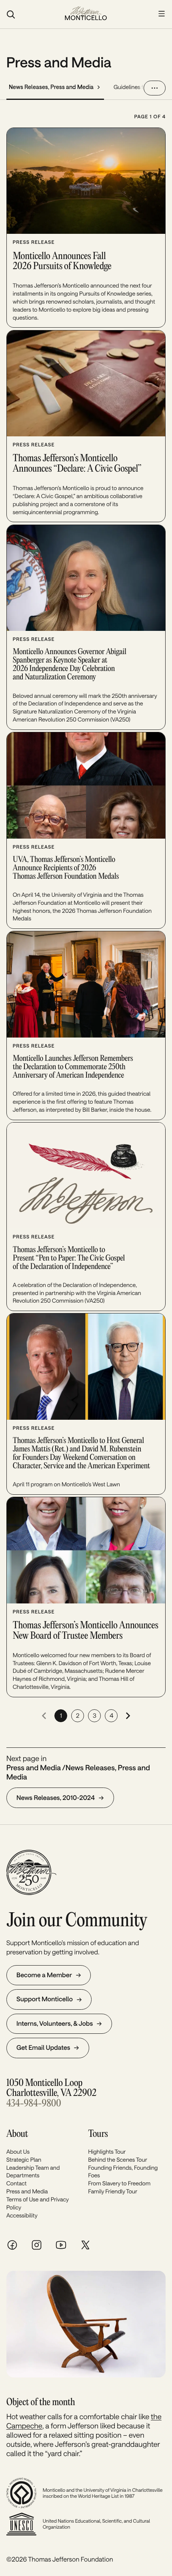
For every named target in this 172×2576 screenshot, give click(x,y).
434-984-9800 (34, 2104)
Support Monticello (45, 1999)
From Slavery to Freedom (119, 2183)
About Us (18, 2151)
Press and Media (27, 2191)
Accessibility (22, 2215)
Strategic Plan (24, 2160)
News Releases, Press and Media (51, 87)
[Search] (31, 14)
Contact (17, 2183)
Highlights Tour (107, 2151)
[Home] (86, 14)
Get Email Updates (43, 2048)
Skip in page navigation (42, 41)
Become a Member (44, 1975)
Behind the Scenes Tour (118, 2160)
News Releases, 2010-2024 (56, 1798)
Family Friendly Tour (113, 2191)
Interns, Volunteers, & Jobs (55, 2024)
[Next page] (128, 1716)
